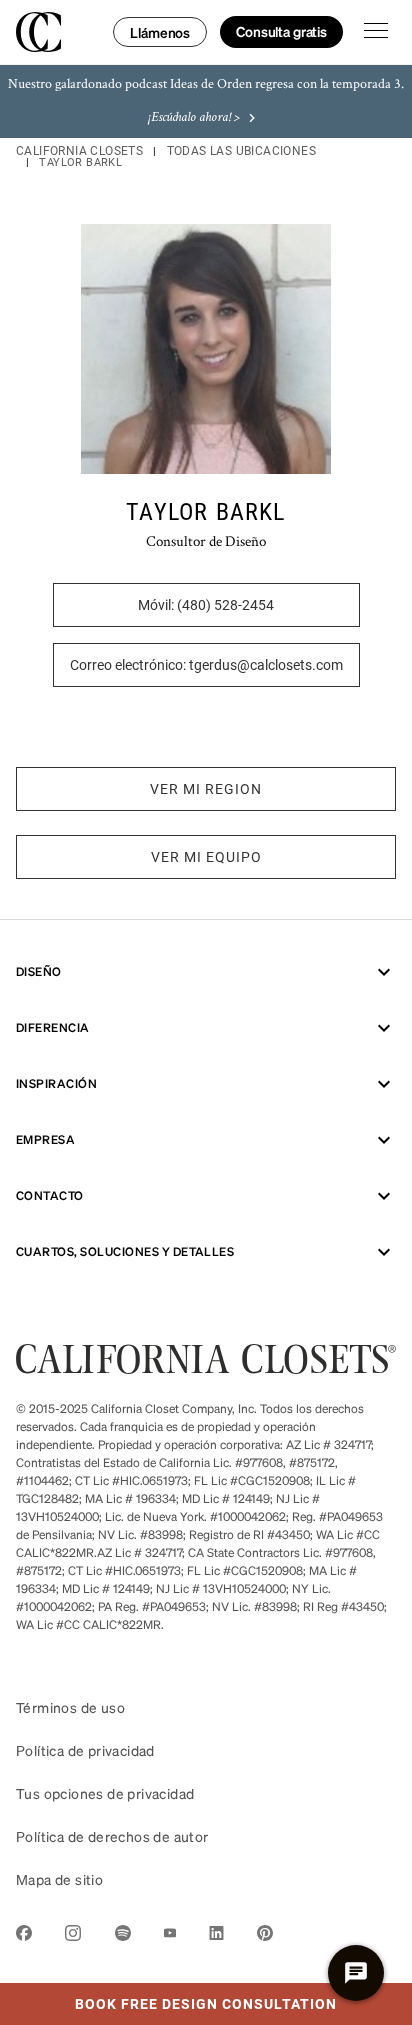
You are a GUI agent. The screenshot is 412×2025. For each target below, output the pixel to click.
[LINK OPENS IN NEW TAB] (24, 1936)
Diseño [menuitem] (39, 971)
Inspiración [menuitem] (56, 1083)
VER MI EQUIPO (206, 857)
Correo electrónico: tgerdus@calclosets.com (206, 665)
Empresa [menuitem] (45, 1139)
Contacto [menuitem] (50, 1195)
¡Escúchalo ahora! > (194, 118)
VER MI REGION (206, 789)
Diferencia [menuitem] (53, 1027)
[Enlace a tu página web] (206, 1367)
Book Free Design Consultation (168, 1998)
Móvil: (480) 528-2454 (206, 605)
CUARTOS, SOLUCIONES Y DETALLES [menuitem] (125, 1251)
